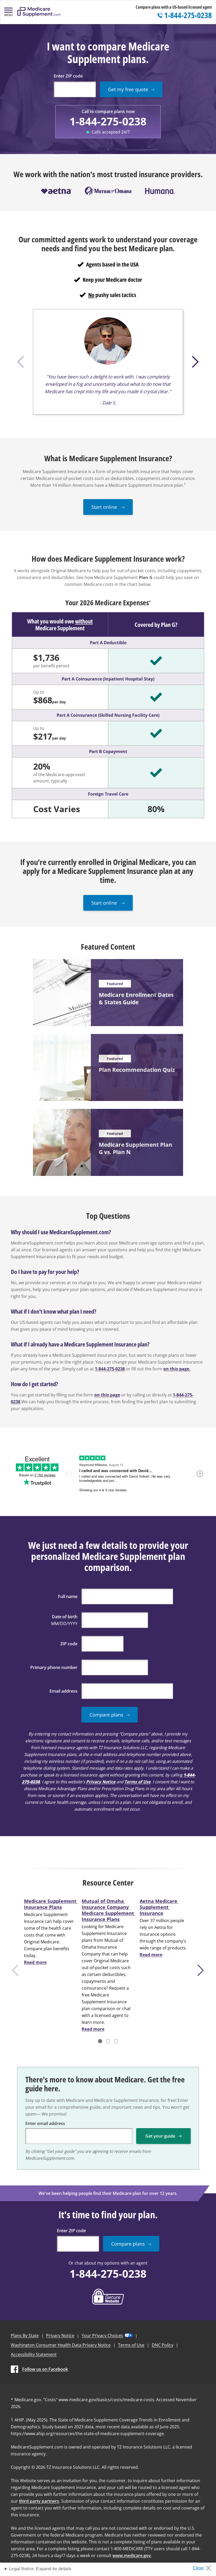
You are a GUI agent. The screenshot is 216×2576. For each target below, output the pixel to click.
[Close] (204, 2567)
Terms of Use (137, 1782)
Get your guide (160, 2136)
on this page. (177, 1369)
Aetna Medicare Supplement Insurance (159, 1907)
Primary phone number (54, 1667)
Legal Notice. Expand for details (40, 2569)
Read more (35, 1962)
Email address (63, 1691)
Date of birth (65, 1617)
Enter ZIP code (68, 76)
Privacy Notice (101, 1782)
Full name (68, 1596)
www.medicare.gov (132, 2555)
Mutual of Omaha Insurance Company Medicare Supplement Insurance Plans (109, 1910)
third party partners (39, 2501)
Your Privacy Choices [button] (102, 2336)
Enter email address (45, 2123)
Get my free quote (128, 89)
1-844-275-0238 (108, 121)
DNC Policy (163, 2345)
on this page (107, 1395)
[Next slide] (202, 1970)
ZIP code (69, 1644)
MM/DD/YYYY (64, 1624)
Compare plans (106, 1715)
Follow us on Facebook (45, 2369)
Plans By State (25, 2336)
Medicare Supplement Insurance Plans (51, 1904)
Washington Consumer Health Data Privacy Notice (61, 2345)
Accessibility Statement (34, 2354)
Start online (105, 507)
